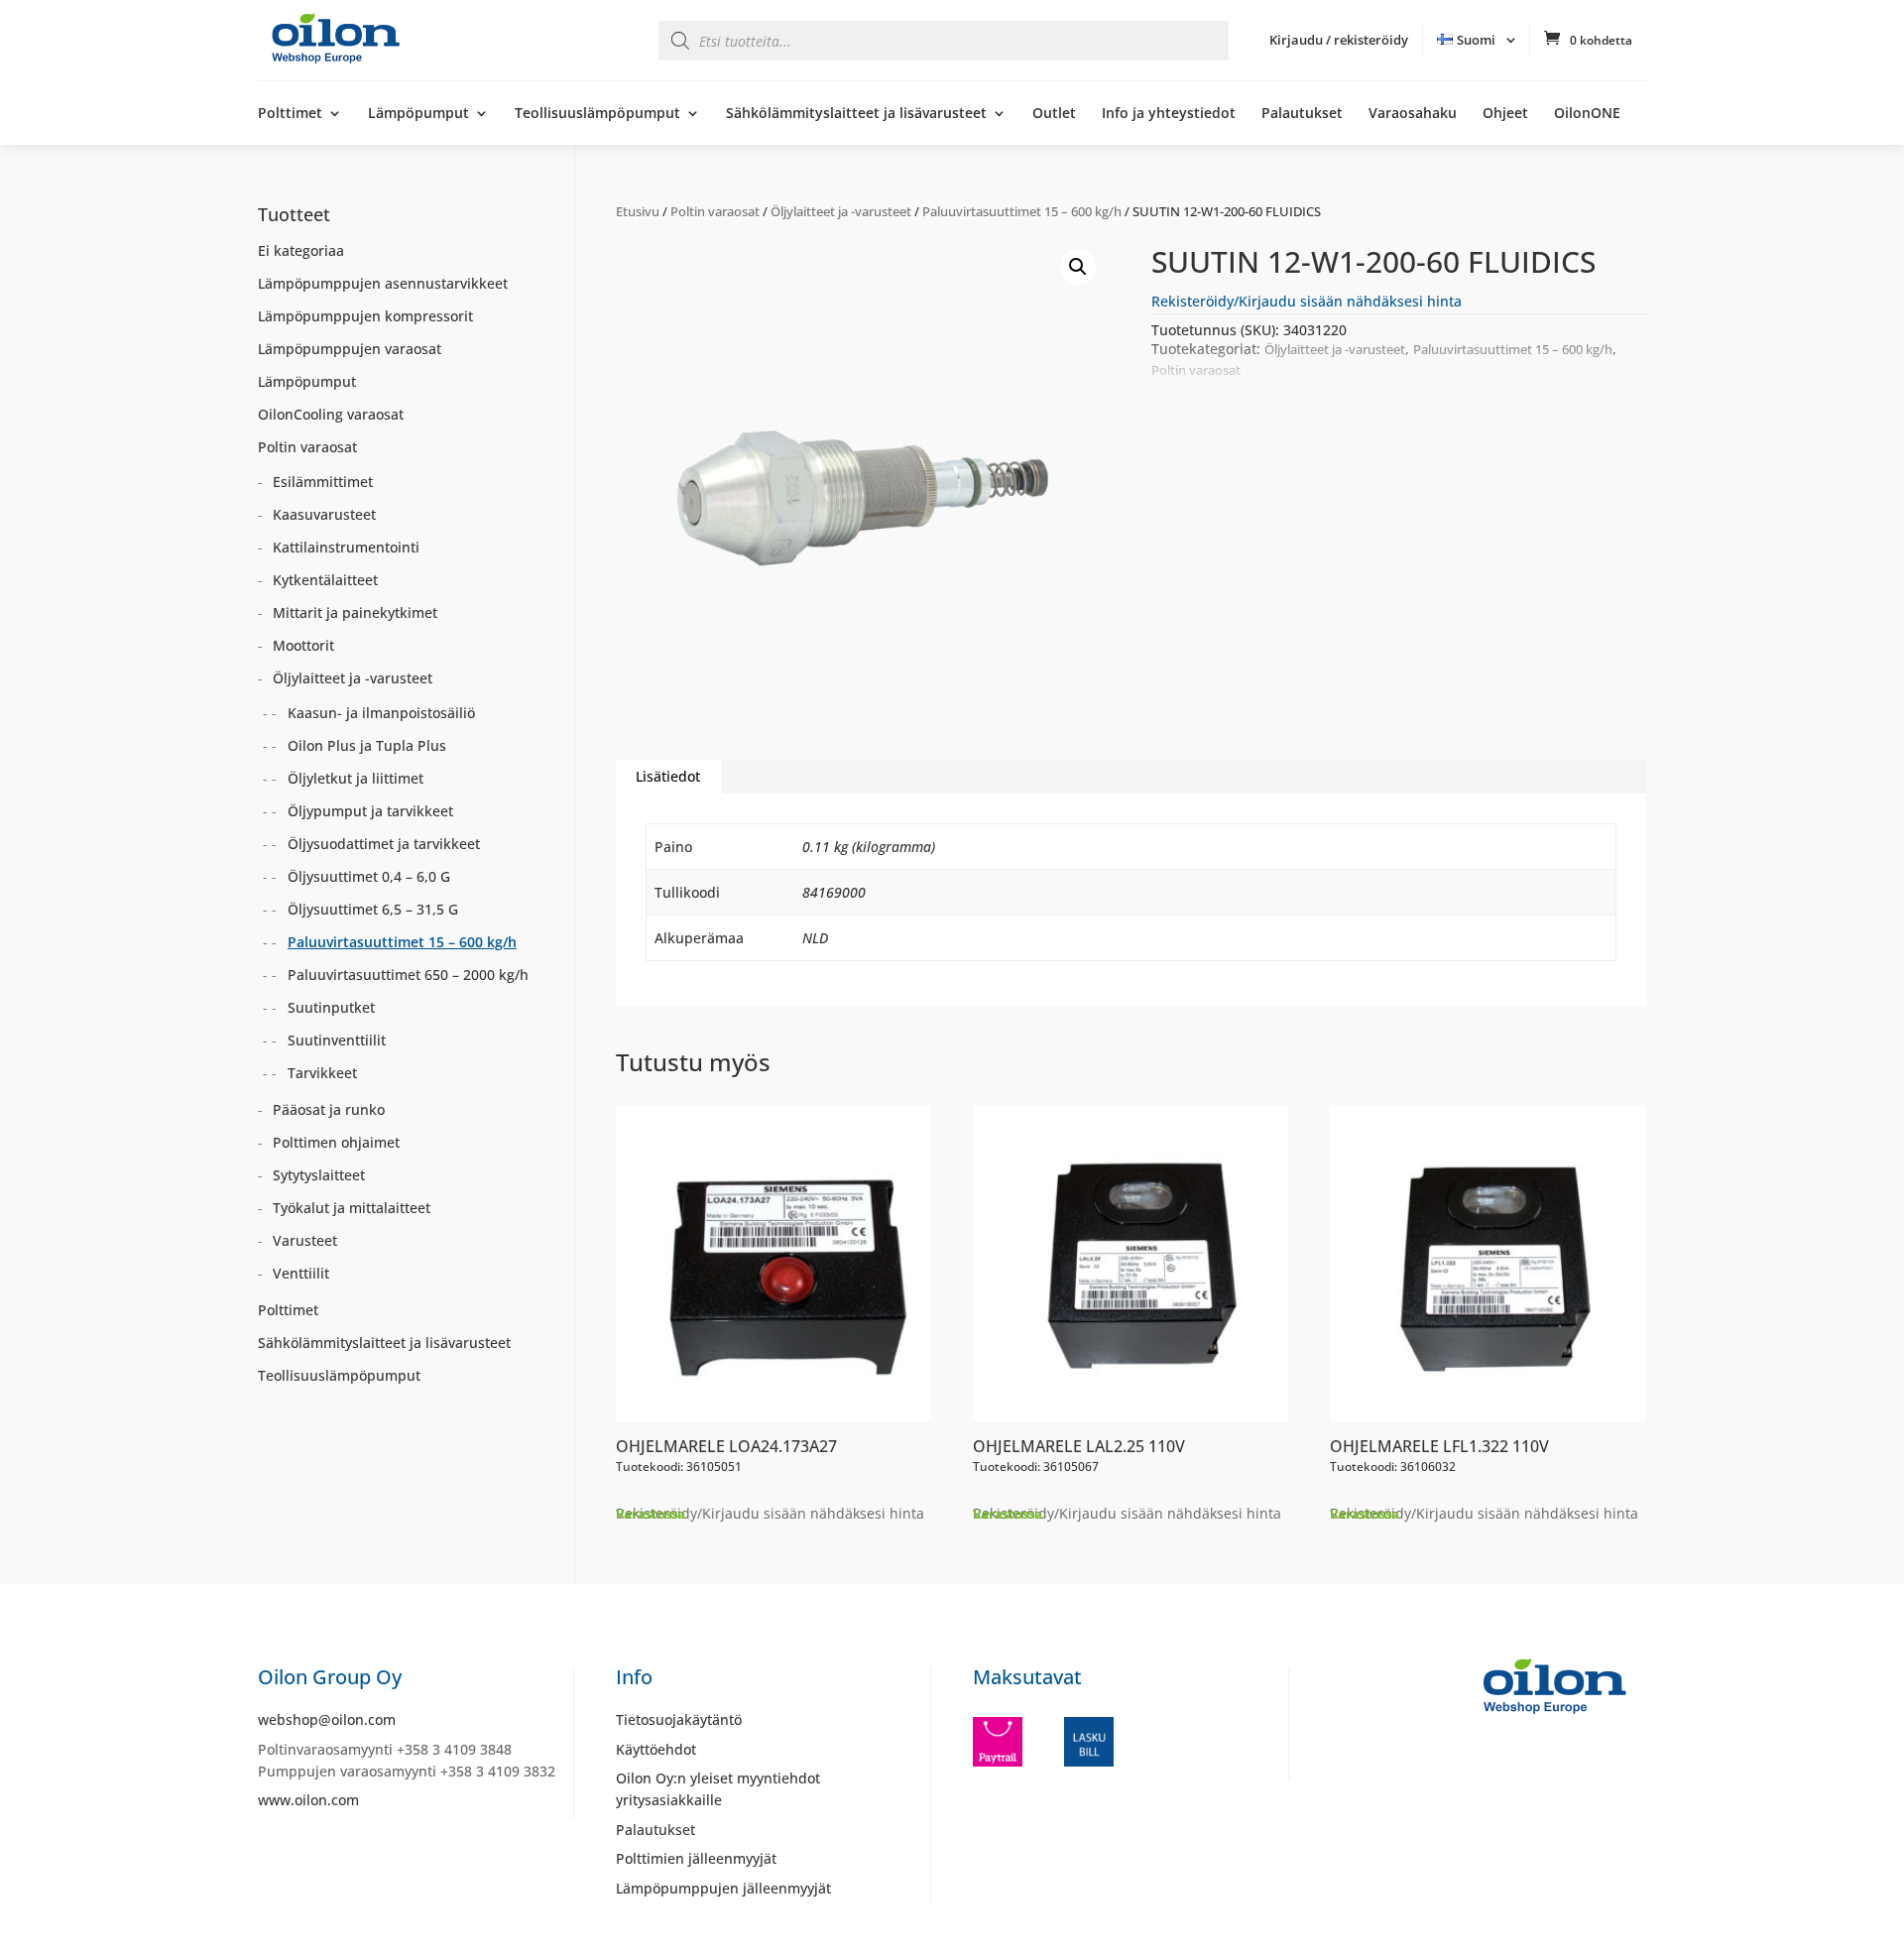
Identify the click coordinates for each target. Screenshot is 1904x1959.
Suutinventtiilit (337, 1040)
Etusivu (638, 211)
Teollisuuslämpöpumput (597, 114)
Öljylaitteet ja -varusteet (841, 211)
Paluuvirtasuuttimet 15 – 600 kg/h (1022, 211)
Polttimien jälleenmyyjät (696, 1858)
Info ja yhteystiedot (1169, 114)
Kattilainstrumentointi (346, 547)
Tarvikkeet (322, 1073)
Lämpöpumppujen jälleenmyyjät (723, 1888)
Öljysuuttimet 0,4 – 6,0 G (369, 876)
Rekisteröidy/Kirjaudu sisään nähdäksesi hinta (1307, 301)
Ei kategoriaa (301, 250)
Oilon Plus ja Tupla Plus (367, 745)
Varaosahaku (1413, 114)
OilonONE (1587, 114)
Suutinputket (331, 1007)
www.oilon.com (308, 1800)
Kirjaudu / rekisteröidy (1339, 40)
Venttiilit (301, 1273)
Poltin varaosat (715, 211)
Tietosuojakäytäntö (679, 1719)
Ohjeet (1505, 114)
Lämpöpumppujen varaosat (350, 349)
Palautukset (1302, 114)
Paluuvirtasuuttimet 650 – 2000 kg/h (408, 975)
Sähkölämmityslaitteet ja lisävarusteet (856, 114)
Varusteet (305, 1240)
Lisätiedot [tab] (668, 776)
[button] (1078, 267)
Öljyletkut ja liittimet (356, 778)
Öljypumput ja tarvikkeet (370, 811)
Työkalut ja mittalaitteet (352, 1208)
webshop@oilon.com (327, 1719)
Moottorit (303, 645)
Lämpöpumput (418, 114)
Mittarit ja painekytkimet (355, 612)
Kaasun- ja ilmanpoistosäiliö (381, 713)
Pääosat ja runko (329, 1109)
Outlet (1054, 114)
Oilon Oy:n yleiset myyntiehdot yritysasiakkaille (718, 1789)
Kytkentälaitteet (325, 580)
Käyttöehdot (656, 1749)
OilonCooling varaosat (331, 414)
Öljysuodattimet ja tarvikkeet (384, 844)
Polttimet (290, 114)
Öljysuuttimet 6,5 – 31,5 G (373, 909)
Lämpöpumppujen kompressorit (365, 316)
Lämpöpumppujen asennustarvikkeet (383, 283)
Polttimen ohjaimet (336, 1142)
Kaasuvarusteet (324, 514)
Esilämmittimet (323, 482)
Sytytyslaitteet (319, 1175)
